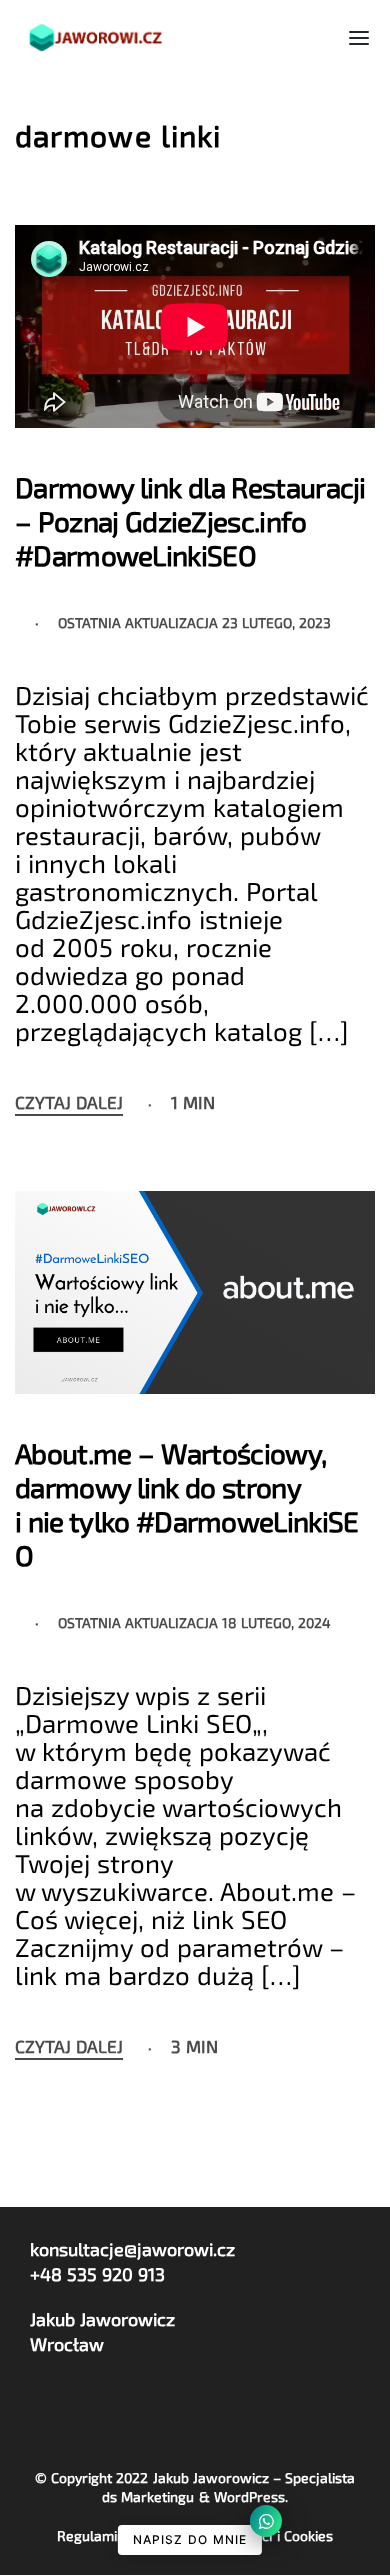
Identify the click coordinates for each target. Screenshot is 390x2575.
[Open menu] (359, 38)
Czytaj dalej (69, 1103)
